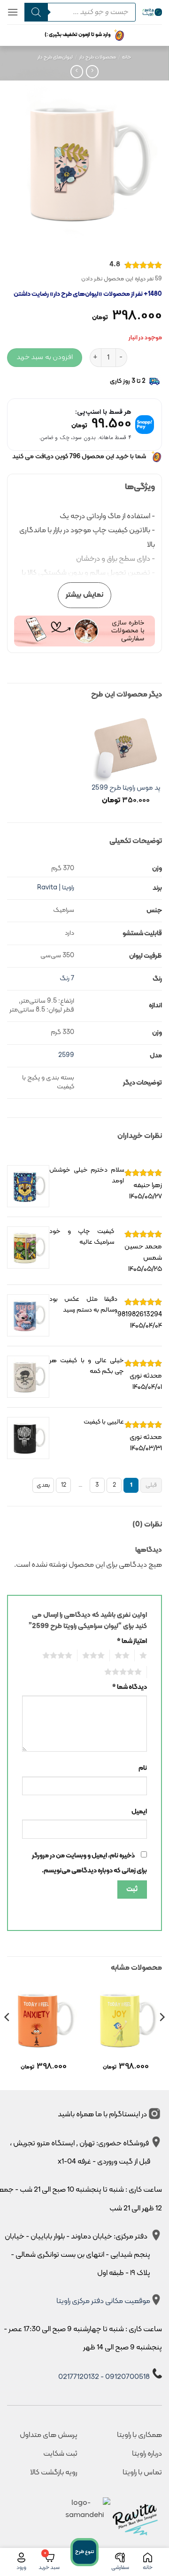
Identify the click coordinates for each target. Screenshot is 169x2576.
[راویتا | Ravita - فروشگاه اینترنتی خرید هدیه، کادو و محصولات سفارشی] (152, 12)
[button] (13, 12)
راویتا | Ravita (56, 888)
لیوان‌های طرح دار (55, 57)
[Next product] (92, 71)
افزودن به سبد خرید (45, 357)
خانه (127, 57)
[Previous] (161, 2036)
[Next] (8, 2036)
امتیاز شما (132, 1641)
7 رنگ (67, 979)
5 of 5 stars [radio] (126, 1672)
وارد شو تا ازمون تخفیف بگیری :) (78, 35)
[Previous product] (77, 71)
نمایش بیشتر (84, 595)
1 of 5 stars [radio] (144, 1656)
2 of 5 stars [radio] (125, 1656)
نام (143, 1768)
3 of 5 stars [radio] (96, 1656)
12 (64, 1485)
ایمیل (139, 1812)
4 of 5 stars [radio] (60, 1656)
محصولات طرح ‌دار (98, 57)
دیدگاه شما (130, 1687)
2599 (66, 1055)
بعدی (43, 1485)
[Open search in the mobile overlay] (77, 12)
